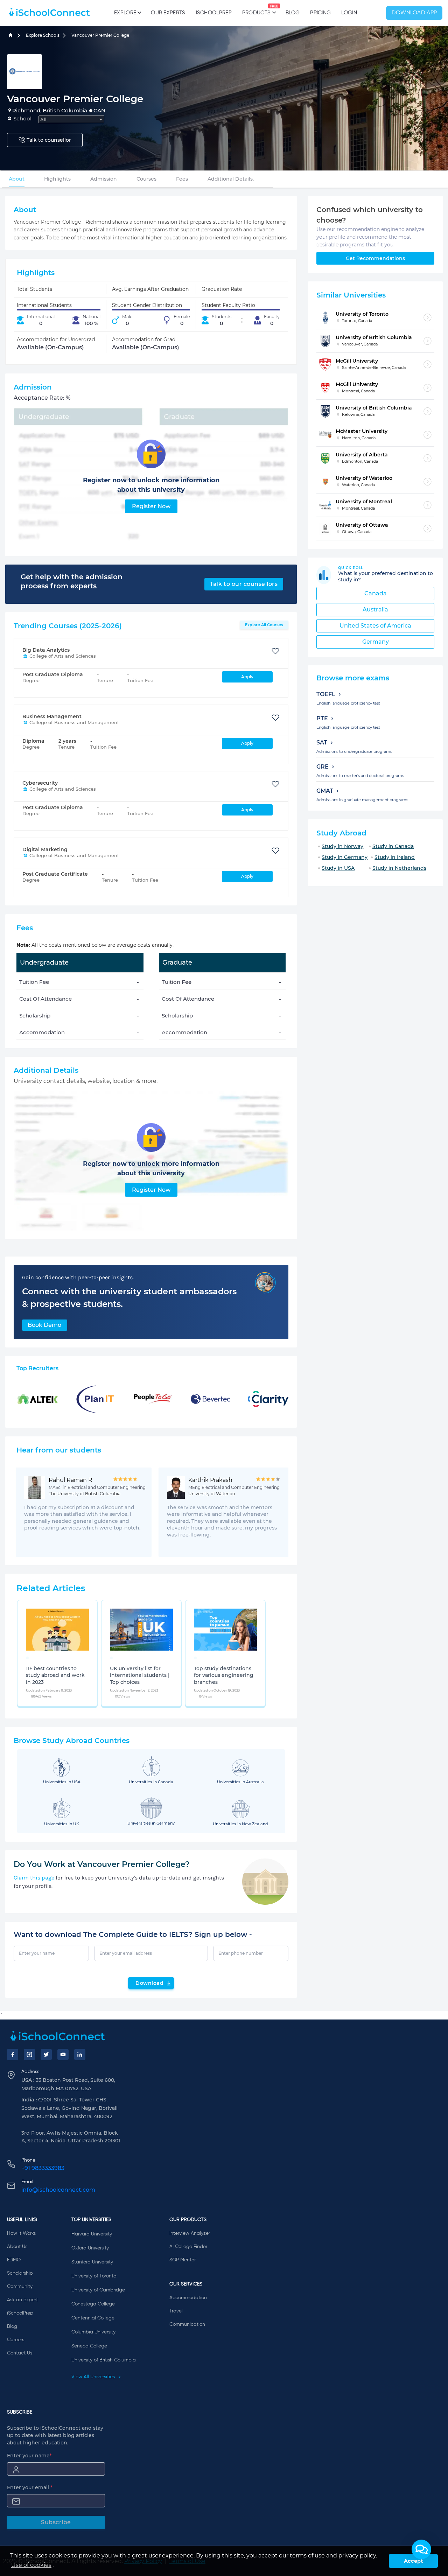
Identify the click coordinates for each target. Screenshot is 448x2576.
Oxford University (90, 2248)
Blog (293, 13)
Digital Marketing (45, 849)
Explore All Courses (264, 625)
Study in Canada (393, 846)
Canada (376, 593)
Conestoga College (93, 2304)
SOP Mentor (183, 2260)
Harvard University (92, 2234)
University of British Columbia (104, 2360)
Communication (187, 2324)
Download (149, 1983)
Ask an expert (22, 2300)
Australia (375, 610)
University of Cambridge (98, 2290)
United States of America (375, 626)
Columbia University (93, 2332)
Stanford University (92, 2262)
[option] (27, 1658)
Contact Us (20, 2353)
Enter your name (29, 2456)
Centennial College (93, 2318)
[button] (421, 2549)
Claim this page (34, 1878)
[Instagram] (29, 2054)
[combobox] (71, 119)
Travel (176, 2311)
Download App (414, 13)
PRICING (320, 13)
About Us (17, 2247)
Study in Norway (342, 846)
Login (349, 13)
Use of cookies (31, 2565)
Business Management (52, 716)
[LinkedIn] (80, 2054)
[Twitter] (46, 2054)
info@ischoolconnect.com (58, 2190)
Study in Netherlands (399, 868)
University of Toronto (94, 2276)
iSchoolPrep (214, 13)
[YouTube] (63, 2054)
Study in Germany (345, 857)
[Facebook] (13, 2054)
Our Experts (168, 13)
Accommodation (188, 2298)
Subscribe (56, 2522)
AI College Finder (188, 2247)
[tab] (17, 179)
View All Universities (94, 2377)
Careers (16, 2340)
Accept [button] (413, 2561)
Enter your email (30, 2487)
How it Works (21, 2233)
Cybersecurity (40, 783)
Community (20, 2287)
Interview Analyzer (190, 2233)
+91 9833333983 (43, 2168)
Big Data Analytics (46, 650)
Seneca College (89, 2346)
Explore (125, 13)
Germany (376, 642)
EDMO (14, 2260)
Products (256, 10)
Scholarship (20, 2273)
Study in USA (338, 868)
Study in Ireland (395, 857)
